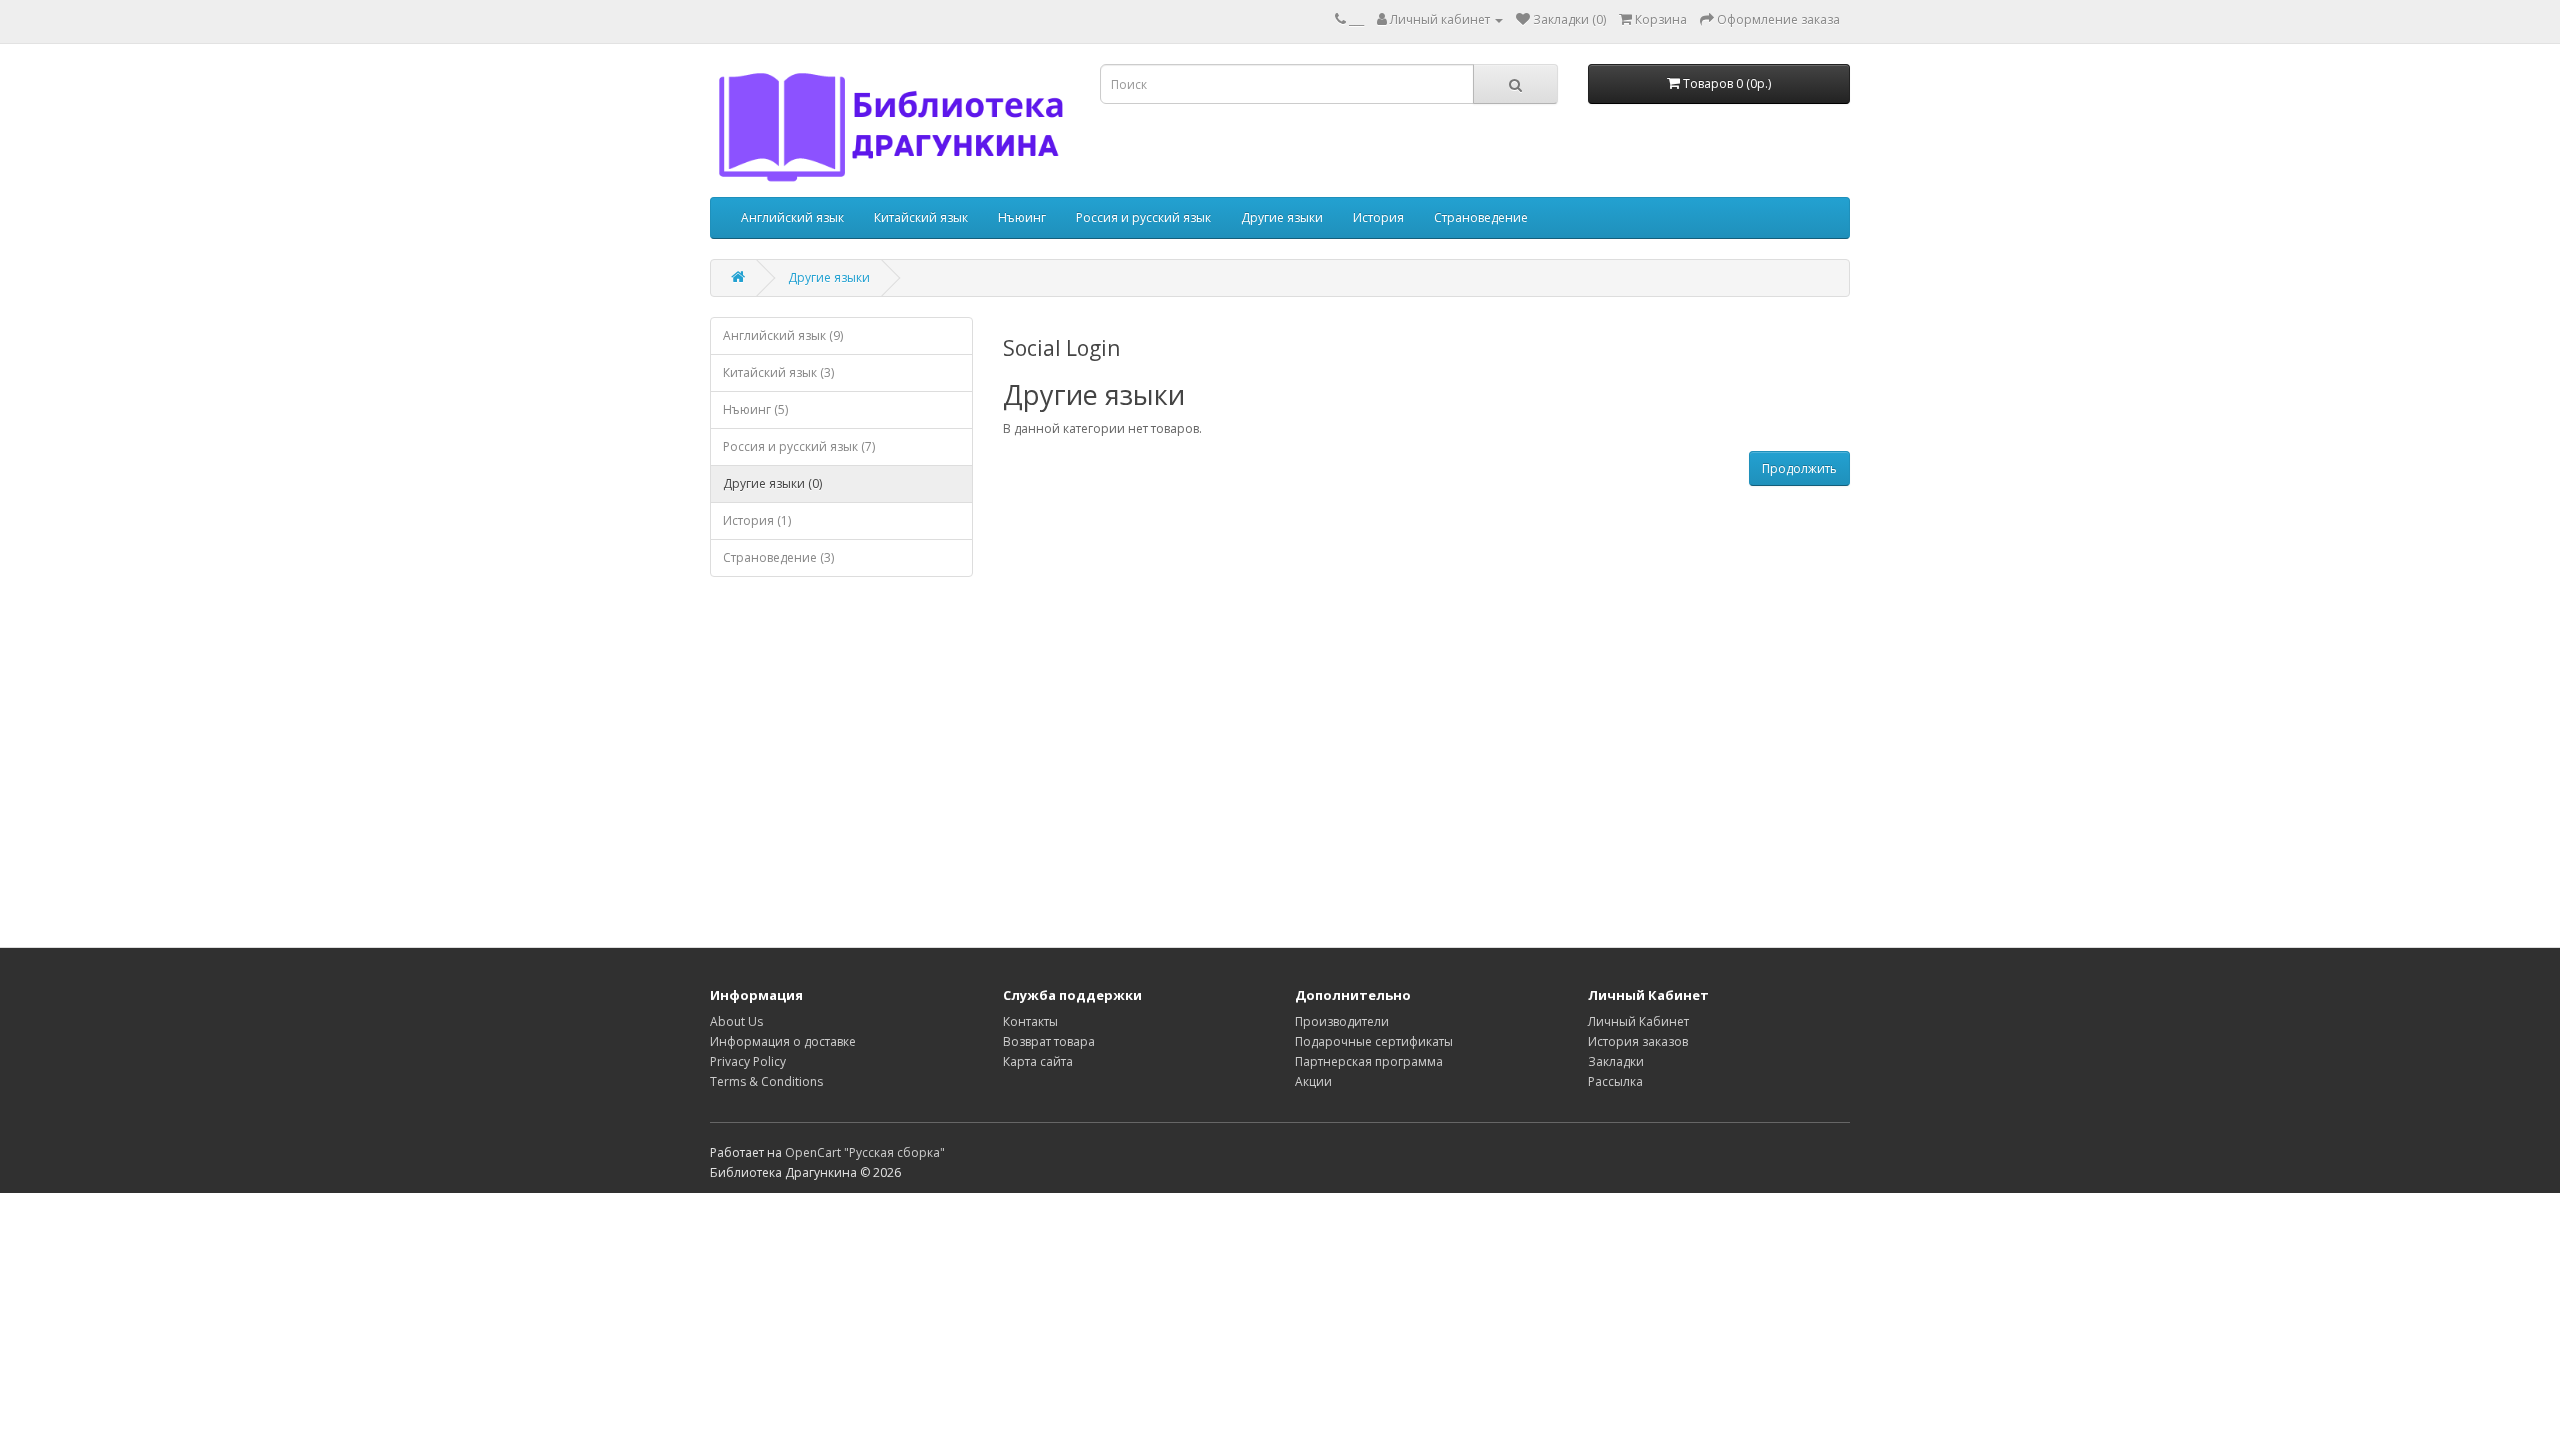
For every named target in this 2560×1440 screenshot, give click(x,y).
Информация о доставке (783, 1041)
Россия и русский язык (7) (799, 446)
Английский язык (792, 217)
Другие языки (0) (772, 483)
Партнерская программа (1369, 1061)
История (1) (757, 520)
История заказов (1638, 1041)
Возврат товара (1049, 1041)
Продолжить (1799, 468)
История (1378, 217)
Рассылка (1615, 1081)
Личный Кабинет (1638, 1021)
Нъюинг (1022, 217)
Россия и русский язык (1143, 217)
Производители (1342, 1021)
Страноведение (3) (778, 557)
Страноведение (1481, 217)
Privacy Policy (748, 1061)
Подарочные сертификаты (1374, 1041)
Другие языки (1282, 217)
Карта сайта (1038, 1061)
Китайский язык (921, 217)
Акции (1313, 1081)
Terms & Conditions (766, 1081)
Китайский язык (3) (778, 372)
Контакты (1030, 1021)
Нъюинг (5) (755, 409)
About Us (736, 1021)
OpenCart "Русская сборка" (865, 1152)
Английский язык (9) (783, 335)
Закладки (1616, 1061)
